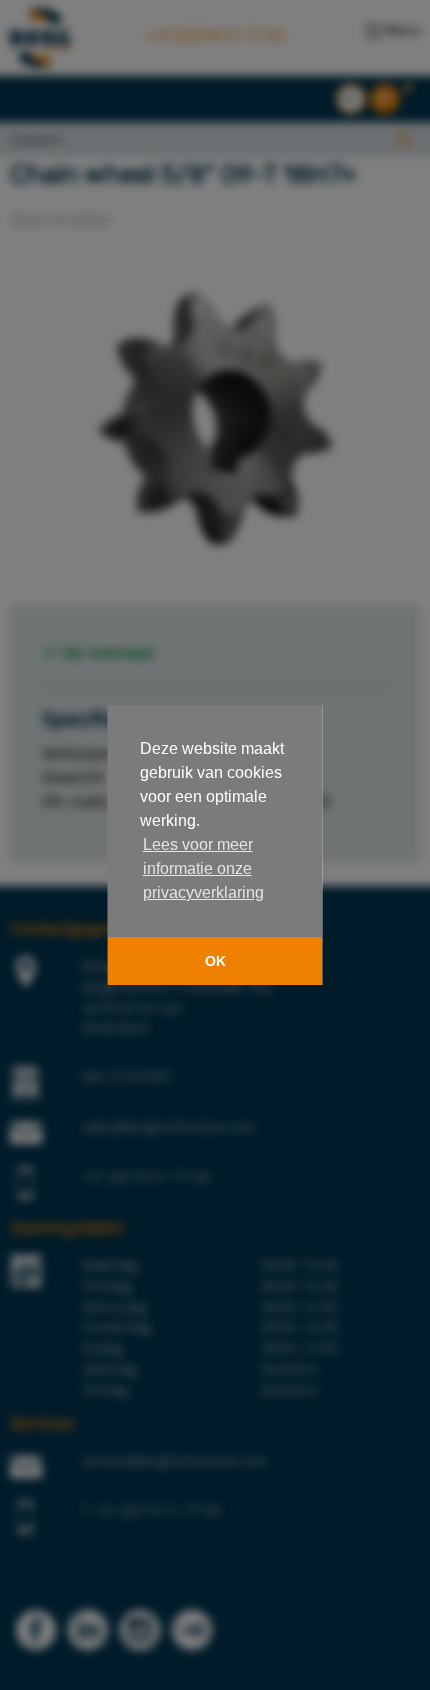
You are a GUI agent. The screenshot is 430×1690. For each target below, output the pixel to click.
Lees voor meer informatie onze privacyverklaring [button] (203, 868)
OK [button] (215, 961)
